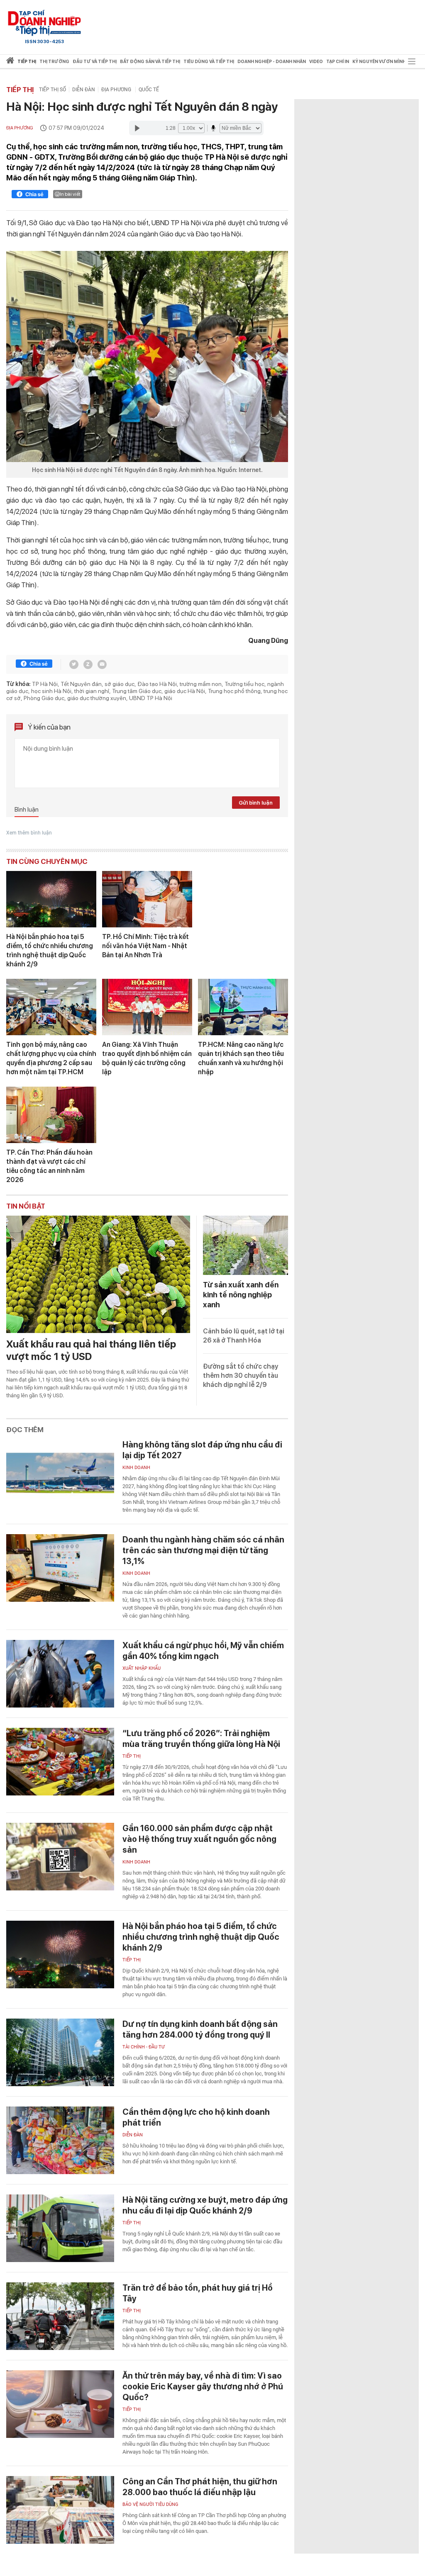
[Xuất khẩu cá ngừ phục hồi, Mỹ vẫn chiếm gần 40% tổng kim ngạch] (60, 1674)
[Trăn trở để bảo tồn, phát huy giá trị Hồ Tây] (60, 2316)
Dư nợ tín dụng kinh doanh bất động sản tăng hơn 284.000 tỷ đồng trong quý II (200, 2029)
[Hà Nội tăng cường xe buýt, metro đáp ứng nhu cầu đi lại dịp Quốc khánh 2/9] (60, 2228)
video (316, 62)
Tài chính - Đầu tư (144, 2047)
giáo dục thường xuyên (97, 698)
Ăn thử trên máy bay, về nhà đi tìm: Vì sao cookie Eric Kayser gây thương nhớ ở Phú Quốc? (203, 2386)
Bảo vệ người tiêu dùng (150, 2504)
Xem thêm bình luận (29, 833)
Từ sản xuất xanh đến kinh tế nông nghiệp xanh (241, 1295)
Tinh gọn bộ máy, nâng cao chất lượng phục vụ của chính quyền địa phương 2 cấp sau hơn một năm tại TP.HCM (51, 1058)
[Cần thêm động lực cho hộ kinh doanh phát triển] (60, 2140)
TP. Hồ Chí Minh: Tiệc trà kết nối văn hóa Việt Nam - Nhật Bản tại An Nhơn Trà (145, 946)
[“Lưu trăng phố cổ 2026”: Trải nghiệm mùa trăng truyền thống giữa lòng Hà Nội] (60, 1762)
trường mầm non (201, 684)
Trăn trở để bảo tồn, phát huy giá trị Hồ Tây (198, 2293)
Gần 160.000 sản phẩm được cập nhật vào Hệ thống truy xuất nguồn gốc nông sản (199, 1839)
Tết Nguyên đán (81, 684)
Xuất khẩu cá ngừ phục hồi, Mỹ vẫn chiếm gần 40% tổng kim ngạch (203, 1651)
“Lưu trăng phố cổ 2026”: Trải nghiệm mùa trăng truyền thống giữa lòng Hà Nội (201, 1739)
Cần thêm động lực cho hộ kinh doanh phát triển (196, 2117)
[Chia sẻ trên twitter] (74, 664)
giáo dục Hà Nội (185, 691)
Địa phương (117, 90)
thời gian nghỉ (92, 691)
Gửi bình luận (256, 803)
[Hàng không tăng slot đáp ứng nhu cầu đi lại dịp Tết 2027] (60, 1473)
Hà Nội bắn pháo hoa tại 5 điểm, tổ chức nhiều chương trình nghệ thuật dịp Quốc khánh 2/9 (50, 950)
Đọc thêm (25, 1430)
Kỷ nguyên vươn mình (379, 62)
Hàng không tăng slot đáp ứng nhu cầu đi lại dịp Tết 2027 (202, 1450)
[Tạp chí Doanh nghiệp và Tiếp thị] (44, 23)
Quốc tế (149, 90)
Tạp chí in (338, 62)
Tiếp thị (27, 62)
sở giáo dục (120, 684)
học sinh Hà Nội (51, 691)
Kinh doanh (136, 1468)
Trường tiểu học (244, 684)
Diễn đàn (84, 90)
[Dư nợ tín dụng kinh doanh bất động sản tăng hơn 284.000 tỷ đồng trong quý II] (60, 2052)
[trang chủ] (10, 62)
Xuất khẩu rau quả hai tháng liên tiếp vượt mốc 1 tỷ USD (91, 1350)
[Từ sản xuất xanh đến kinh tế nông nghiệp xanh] (245, 1245)
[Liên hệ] (102, 664)
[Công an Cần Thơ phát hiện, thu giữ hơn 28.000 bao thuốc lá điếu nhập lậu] (60, 2510)
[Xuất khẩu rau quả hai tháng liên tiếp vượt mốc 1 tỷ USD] (98, 1274)
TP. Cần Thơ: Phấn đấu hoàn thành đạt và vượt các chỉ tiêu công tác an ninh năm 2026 (49, 1166)
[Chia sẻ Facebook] (30, 195)
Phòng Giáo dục (44, 698)
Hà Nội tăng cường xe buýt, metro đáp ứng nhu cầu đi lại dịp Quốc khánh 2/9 (205, 2205)
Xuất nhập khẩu (142, 1668)
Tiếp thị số (53, 90)
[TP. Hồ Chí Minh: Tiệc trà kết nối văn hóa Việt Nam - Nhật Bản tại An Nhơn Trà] (147, 899)
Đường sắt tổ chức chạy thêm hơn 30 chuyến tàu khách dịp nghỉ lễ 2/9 (241, 1376)
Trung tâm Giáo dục (137, 691)
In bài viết (70, 194)
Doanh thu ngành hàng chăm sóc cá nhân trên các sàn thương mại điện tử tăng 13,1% (203, 1550)
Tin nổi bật (26, 1206)
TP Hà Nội (45, 684)
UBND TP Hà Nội (151, 698)
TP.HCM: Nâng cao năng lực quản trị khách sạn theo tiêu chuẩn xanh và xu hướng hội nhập (241, 1058)
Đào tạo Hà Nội (157, 684)
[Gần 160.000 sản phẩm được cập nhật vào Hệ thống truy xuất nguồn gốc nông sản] (60, 1857)
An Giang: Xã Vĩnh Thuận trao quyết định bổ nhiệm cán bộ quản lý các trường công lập (147, 1058)
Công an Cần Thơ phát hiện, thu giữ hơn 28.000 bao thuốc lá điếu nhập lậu (200, 2487)
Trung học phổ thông (234, 691)
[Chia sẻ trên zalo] (88, 664)
